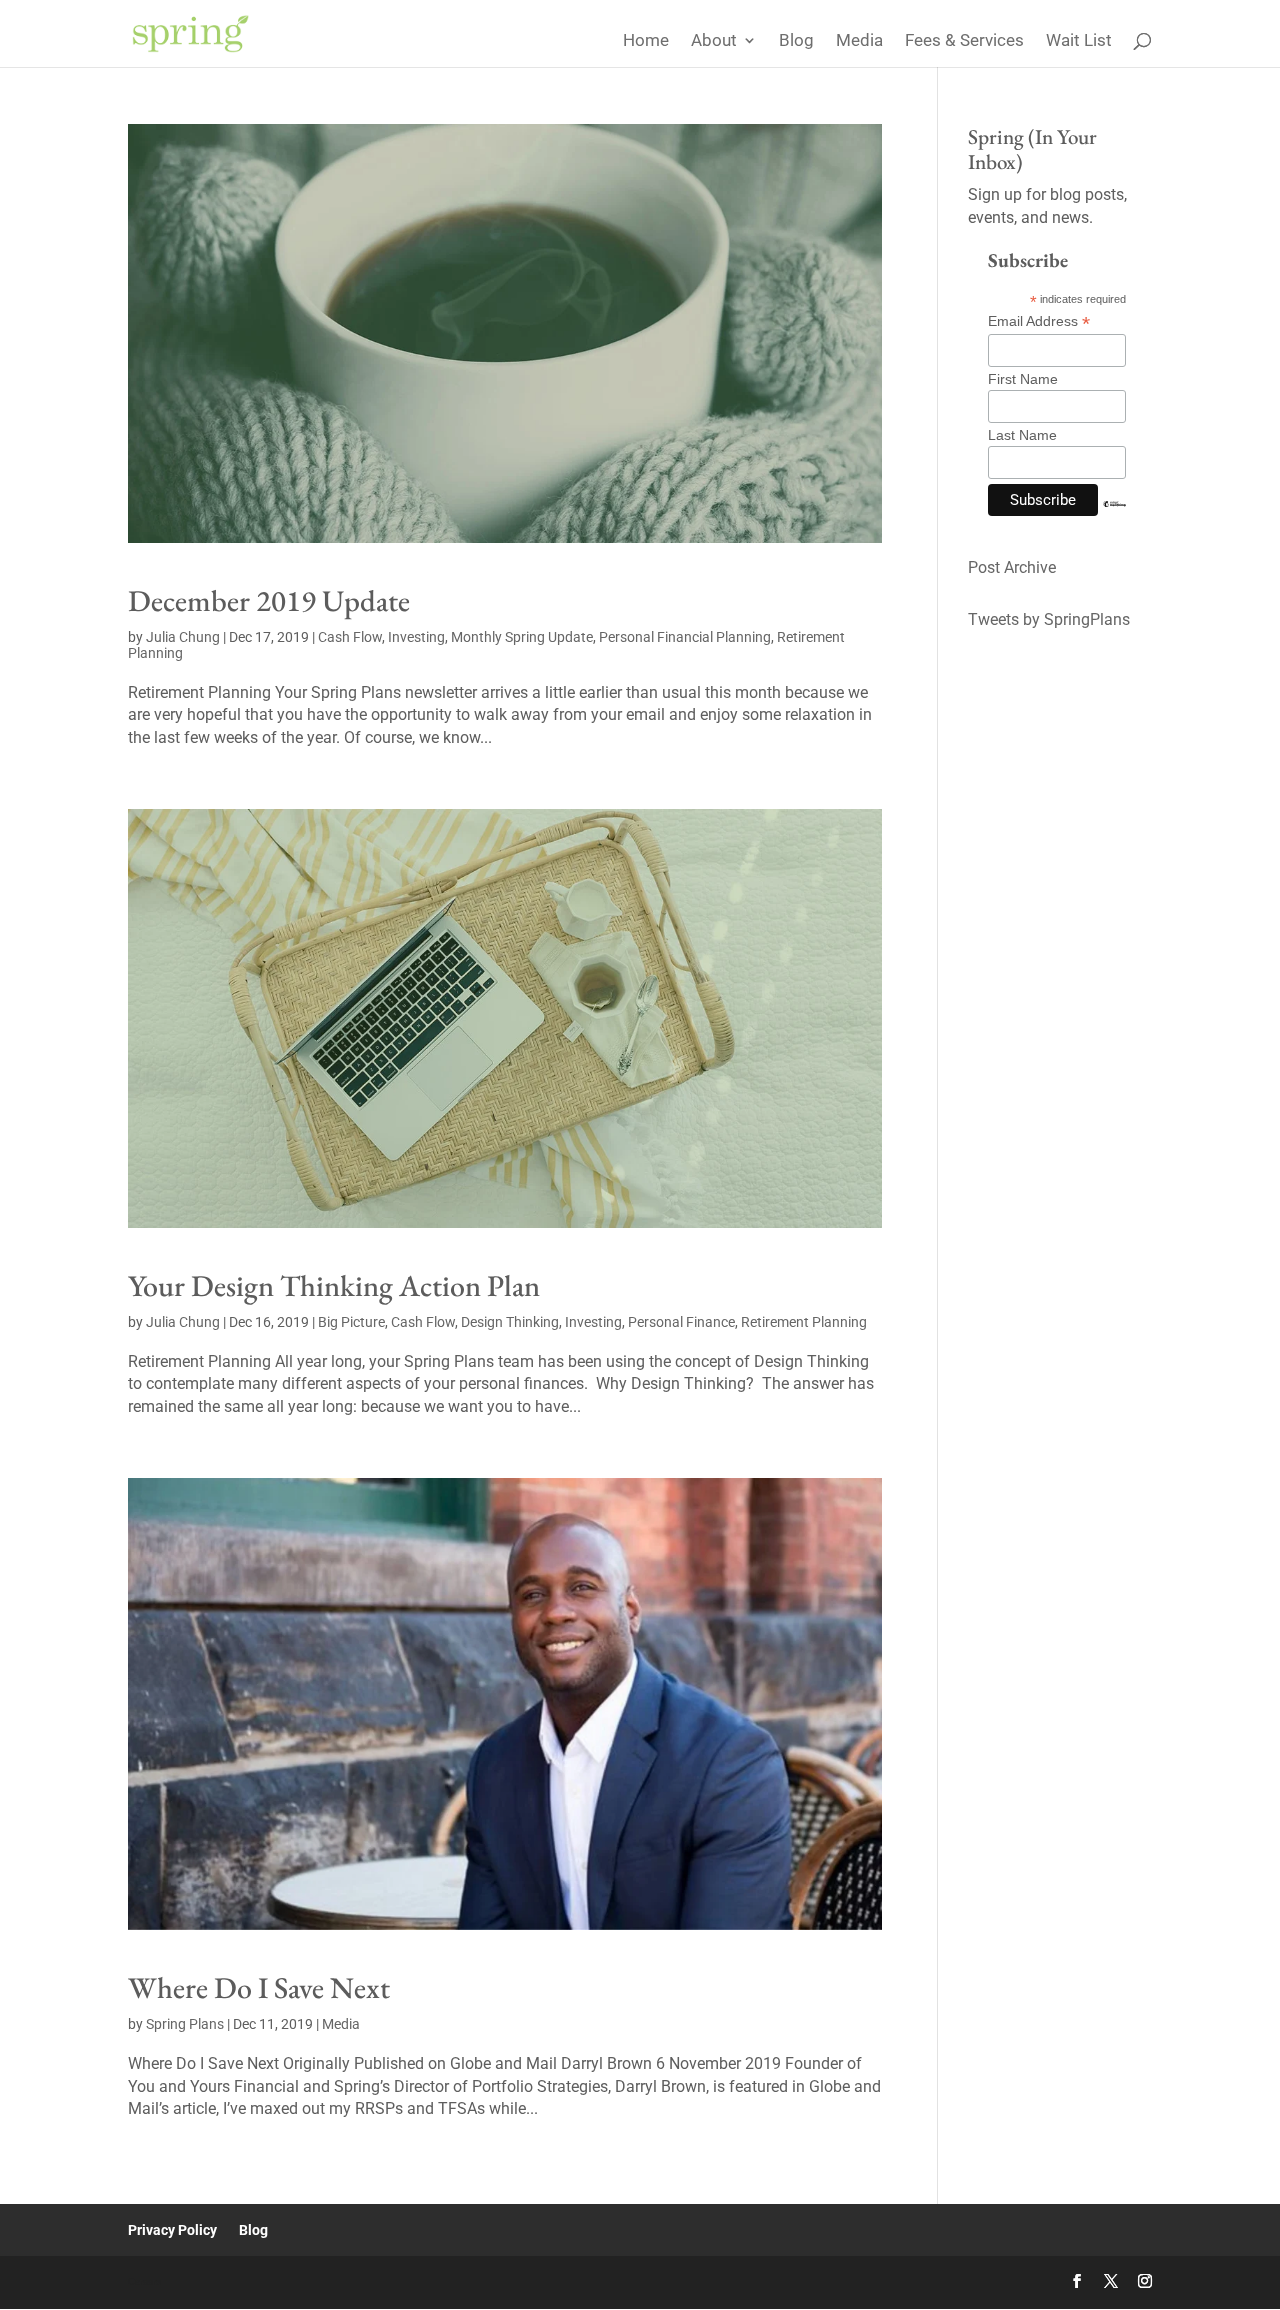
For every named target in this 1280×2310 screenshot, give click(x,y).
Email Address (1039, 321)
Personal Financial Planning (685, 637)
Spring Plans (185, 2024)
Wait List (1079, 41)
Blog (796, 41)
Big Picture (351, 1322)
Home (646, 41)
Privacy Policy (172, 2230)
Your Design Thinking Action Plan (334, 1285)
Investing (416, 637)
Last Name (1022, 435)
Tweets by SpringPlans (1049, 619)
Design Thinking (510, 1322)
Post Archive (1012, 567)
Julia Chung (183, 637)
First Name (1023, 379)
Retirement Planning (804, 1322)
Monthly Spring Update (522, 637)
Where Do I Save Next (259, 1987)
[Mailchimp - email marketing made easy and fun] (1114, 519)
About (714, 41)
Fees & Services (964, 41)
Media (859, 41)
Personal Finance (681, 1322)
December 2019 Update (269, 600)
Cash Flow (350, 637)
